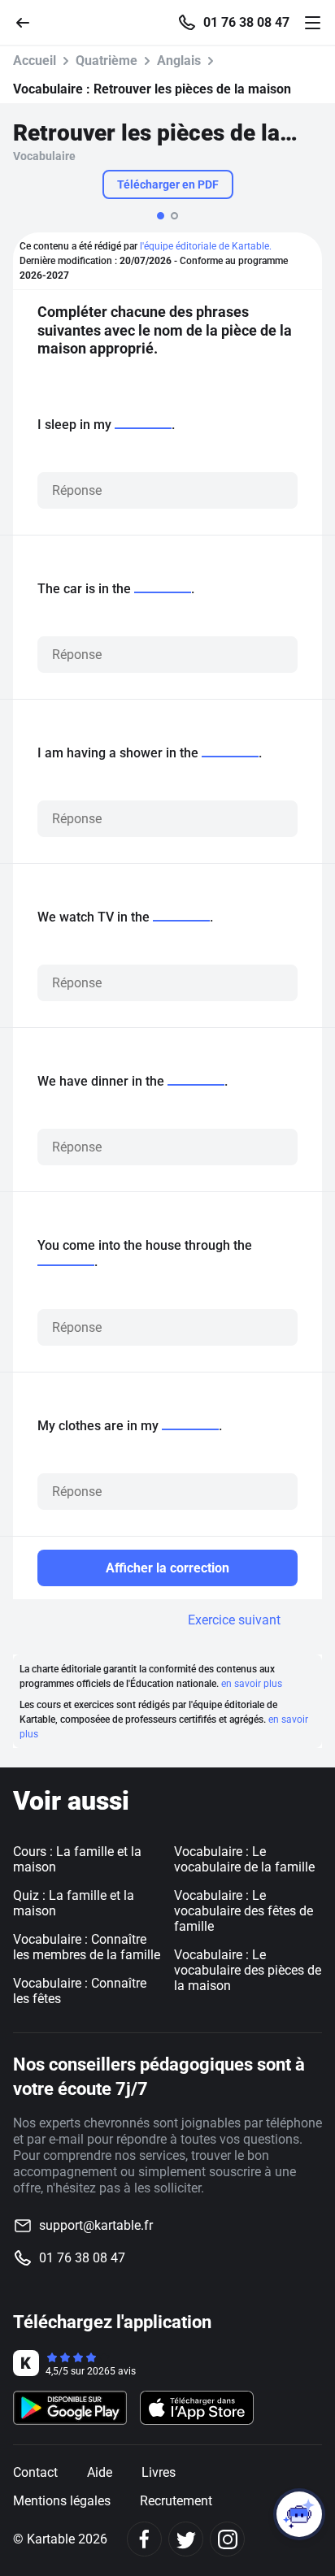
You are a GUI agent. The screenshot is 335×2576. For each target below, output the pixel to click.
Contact (35, 2472)
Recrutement (176, 2501)
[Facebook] (144, 2539)
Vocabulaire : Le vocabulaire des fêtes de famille (244, 1911)
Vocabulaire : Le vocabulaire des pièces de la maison (248, 1970)
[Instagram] (227, 2539)
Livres (159, 2472)
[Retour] (29, 22)
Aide (100, 2472)
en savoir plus (252, 1684)
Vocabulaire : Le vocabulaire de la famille (244, 1859)
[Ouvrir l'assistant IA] (299, 2514)
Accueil (35, 61)
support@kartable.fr (96, 2225)
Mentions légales (62, 2501)
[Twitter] (186, 2539)
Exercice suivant (234, 1620)
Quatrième (107, 61)
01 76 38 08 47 (246, 23)
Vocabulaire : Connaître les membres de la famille (87, 1947)
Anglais (179, 61)
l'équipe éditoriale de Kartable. (206, 246)
